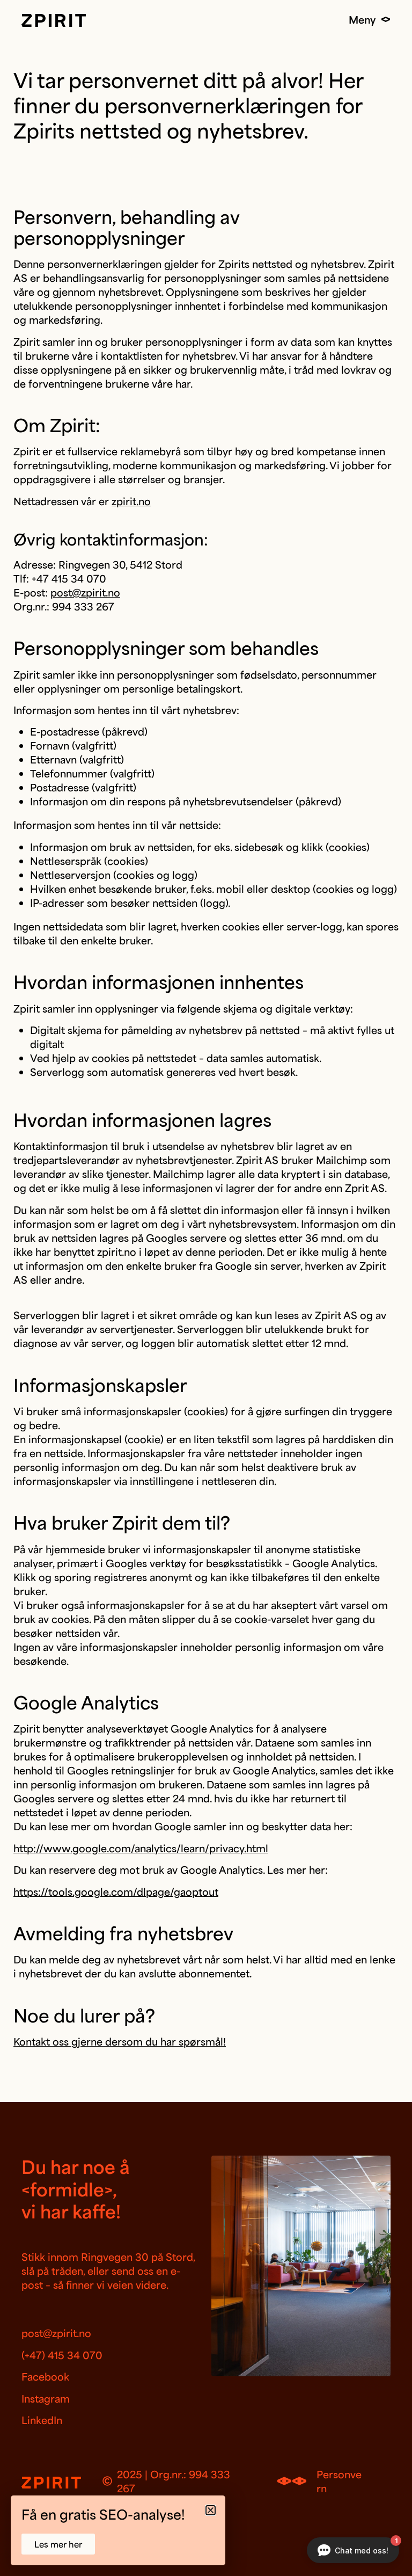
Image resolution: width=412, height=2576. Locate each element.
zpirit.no (131, 501)
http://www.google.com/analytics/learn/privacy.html (141, 1848)
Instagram (46, 2398)
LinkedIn (42, 2420)
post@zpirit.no (85, 592)
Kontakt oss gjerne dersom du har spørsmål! (120, 2041)
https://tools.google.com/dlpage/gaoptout (116, 1891)
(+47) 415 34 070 (62, 2355)
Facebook (45, 2376)
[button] (211, 2510)
